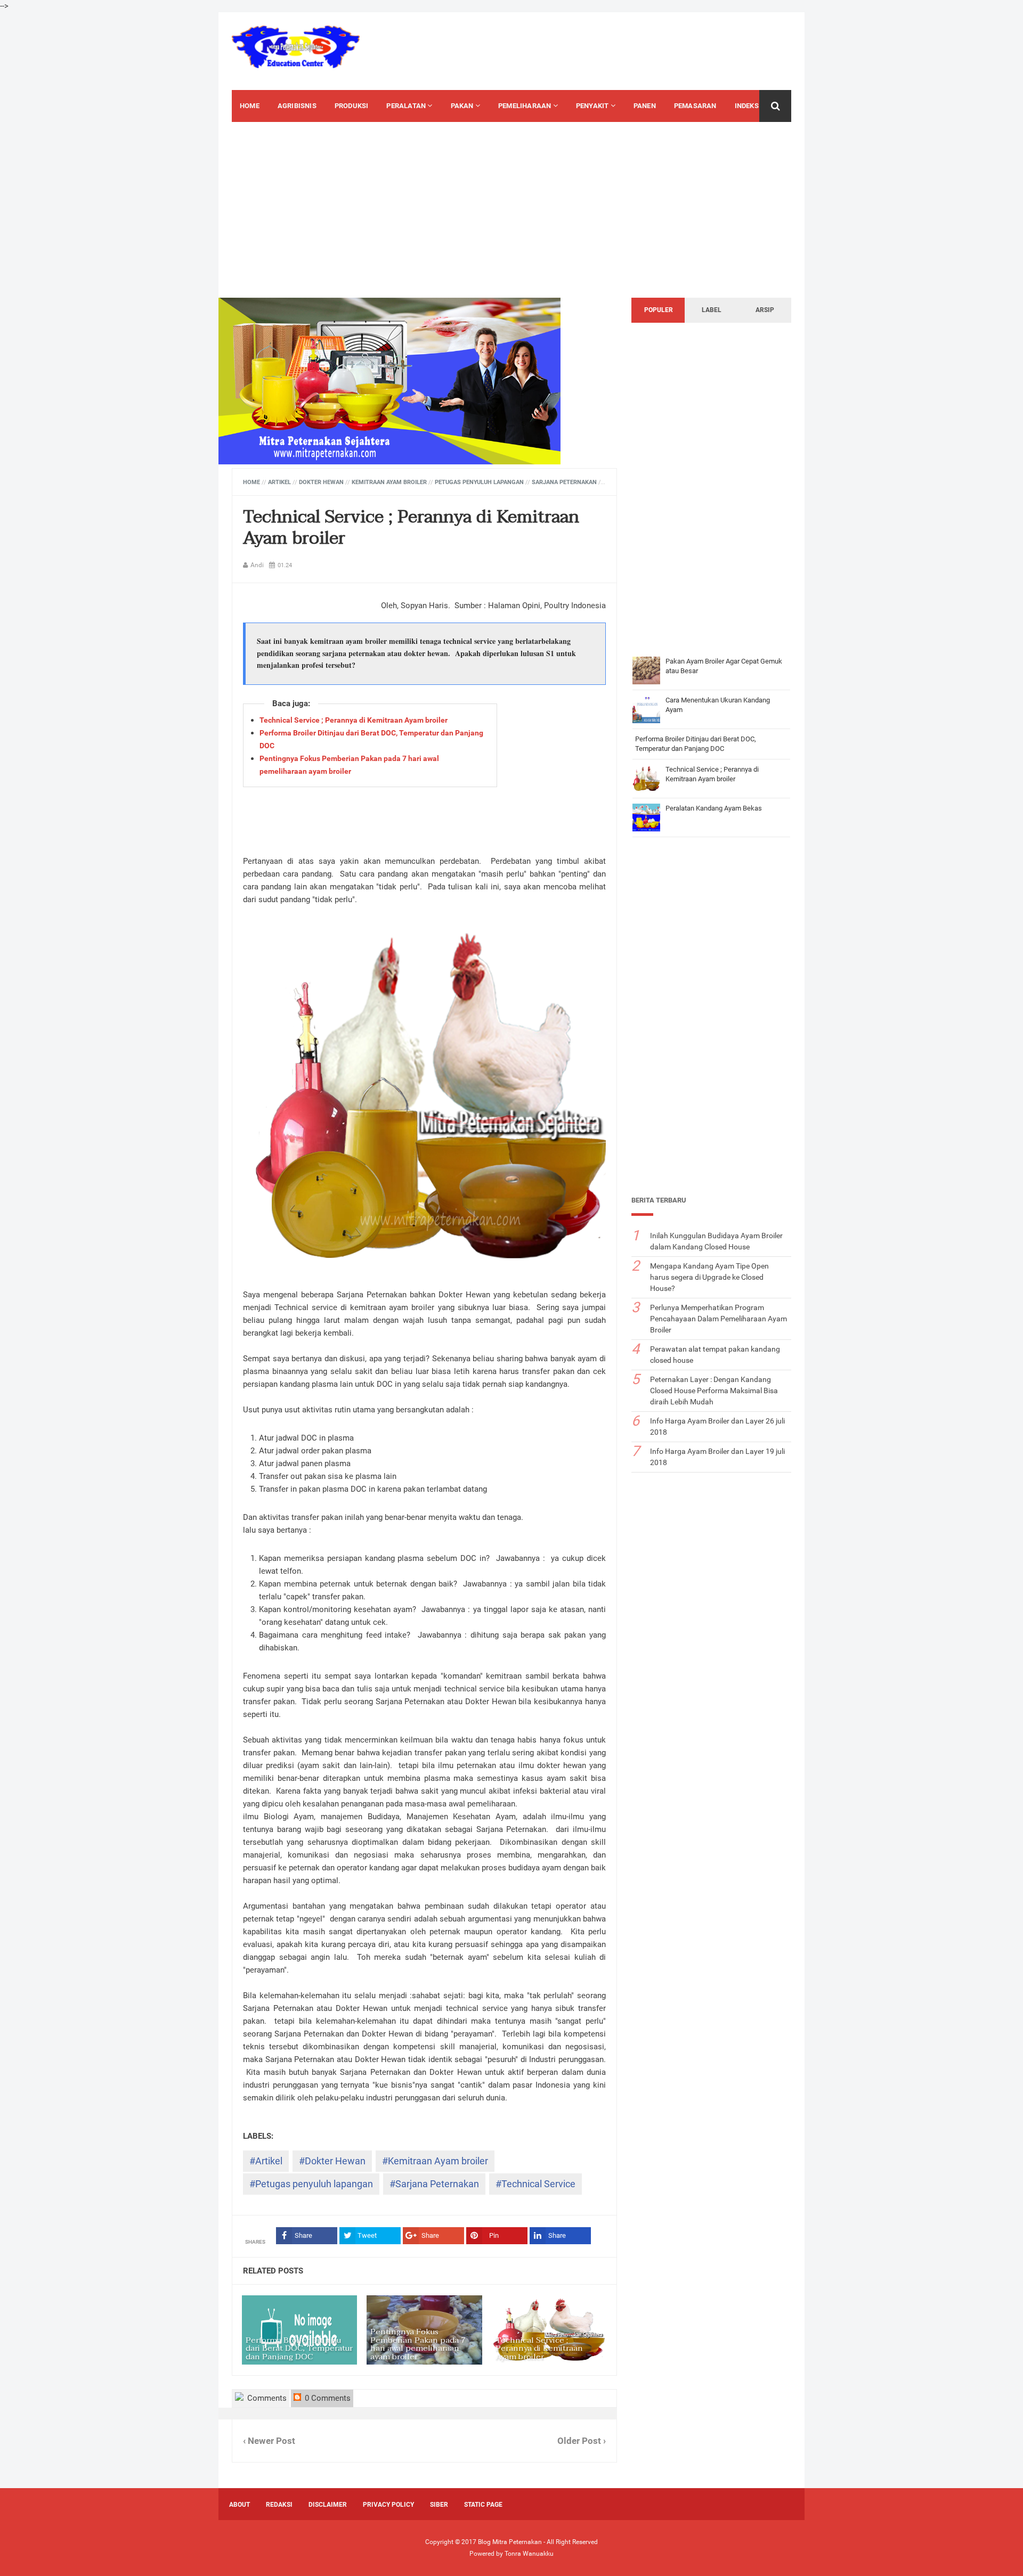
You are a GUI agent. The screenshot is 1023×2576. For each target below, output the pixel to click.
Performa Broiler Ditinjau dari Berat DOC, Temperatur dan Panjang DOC (299, 2348)
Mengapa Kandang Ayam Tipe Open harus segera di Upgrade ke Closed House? (709, 1277)
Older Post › (582, 2441)
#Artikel (266, 2161)
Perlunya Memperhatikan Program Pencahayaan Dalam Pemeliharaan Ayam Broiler (718, 1319)
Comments (266, 2398)
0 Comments (327, 2398)
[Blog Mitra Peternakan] (296, 47)
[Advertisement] (611, 50)
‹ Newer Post (269, 2441)
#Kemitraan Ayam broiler (435, 2161)
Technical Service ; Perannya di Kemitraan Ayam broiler (411, 528)
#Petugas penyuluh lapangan (311, 2184)
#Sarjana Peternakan (434, 2184)
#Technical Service (535, 2184)
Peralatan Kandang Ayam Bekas (714, 808)
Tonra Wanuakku (529, 2554)
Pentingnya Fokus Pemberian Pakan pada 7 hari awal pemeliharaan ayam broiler (418, 2344)
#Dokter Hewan (332, 2161)
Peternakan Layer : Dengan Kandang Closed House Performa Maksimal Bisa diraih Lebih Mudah (714, 1391)
